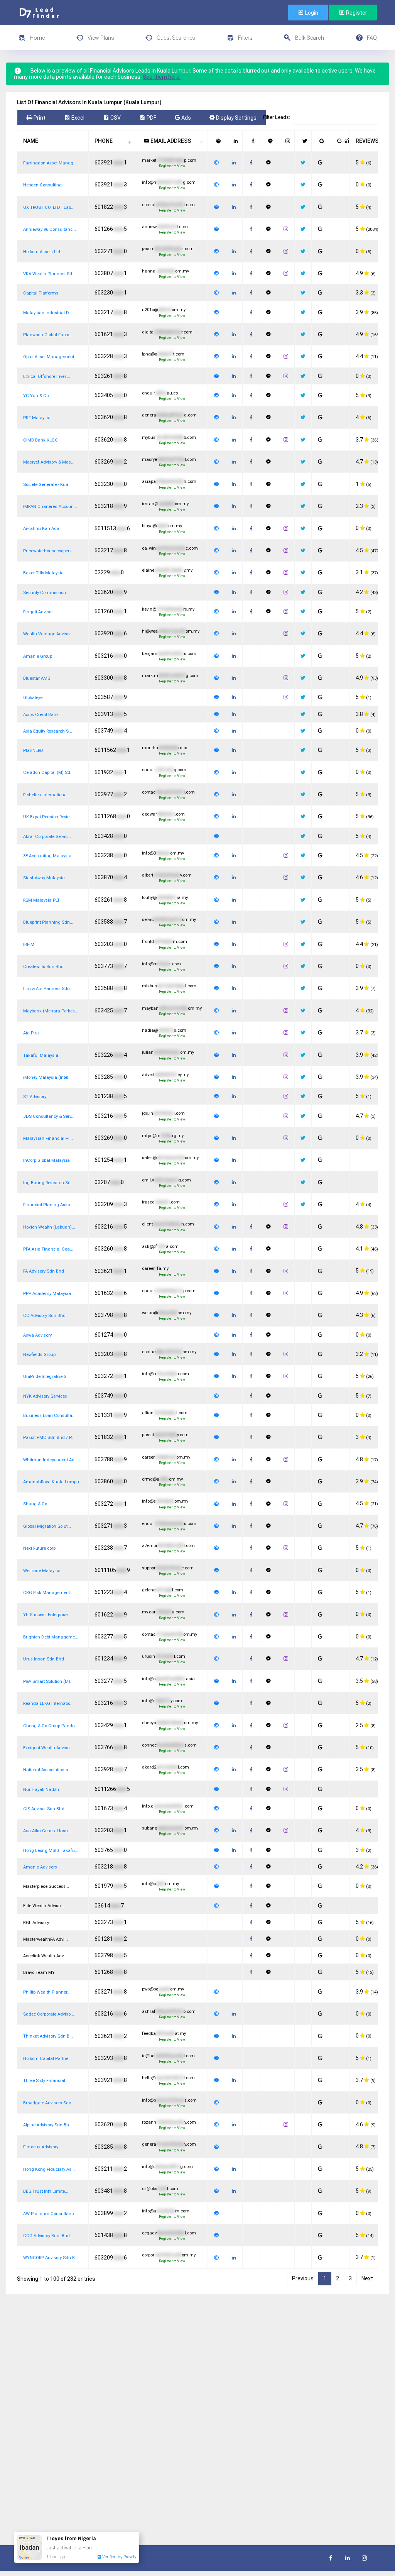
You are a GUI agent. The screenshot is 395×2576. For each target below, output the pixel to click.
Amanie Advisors (40, 1867)
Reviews (367, 141)
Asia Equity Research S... (48, 731)
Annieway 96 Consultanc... (50, 229)
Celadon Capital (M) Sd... (48, 773)
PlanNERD (33, 751)
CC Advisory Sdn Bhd (44, 1316)
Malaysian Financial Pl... (48, 1138)
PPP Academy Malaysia (47, 1294)
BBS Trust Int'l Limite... (46, 2191)
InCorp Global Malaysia (46, 1160)
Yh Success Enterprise (45, 1615)
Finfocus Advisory (41, 2147)
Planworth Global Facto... (48, 335)
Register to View (172, 166)
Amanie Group (38, 656)
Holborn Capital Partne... (47, 2059)
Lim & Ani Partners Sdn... (48, 989)
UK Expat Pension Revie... (48, 817)
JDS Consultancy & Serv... (49, 1116)
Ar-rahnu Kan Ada (41, 529)
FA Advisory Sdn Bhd (44, 1271)
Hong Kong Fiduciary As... (49, 2169)
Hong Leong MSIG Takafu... (51, 1851)
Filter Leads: (277, 117)
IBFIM (29, 945)
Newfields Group (39, 1355)
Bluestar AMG (37, 678)
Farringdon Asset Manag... (50, 163)
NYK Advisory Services (45, 1396)
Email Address (170, 141)
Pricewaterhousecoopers (47, 551)
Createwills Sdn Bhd (43, 967)
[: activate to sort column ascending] (217, 141)
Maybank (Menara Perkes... (51, 1011)
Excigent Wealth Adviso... (48, 1748)
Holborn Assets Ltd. (42, 252)
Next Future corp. (40, 1548)
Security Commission (45, 593)
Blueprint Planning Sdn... (48, 922)
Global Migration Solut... (47, 1526)
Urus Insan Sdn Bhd (44, 1659)
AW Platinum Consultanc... (50, 2214)
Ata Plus (31, 1033)
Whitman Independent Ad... (51, 1460)
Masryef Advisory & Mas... (49, 462)
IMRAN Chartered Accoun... (50, 507)
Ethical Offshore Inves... (47, 377)
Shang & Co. (36, 1504)
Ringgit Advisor (38, 612)
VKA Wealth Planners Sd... (49, 274)
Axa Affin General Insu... (47, 1831)
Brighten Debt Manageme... (51, 1637)
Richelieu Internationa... (47, 795)
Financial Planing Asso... (48, 1205)
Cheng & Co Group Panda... (51, 1726)
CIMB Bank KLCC (41, 440)
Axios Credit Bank (41, 715)
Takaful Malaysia (41, 1055)
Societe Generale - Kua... (47, 485)
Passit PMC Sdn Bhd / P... (49, 1438)
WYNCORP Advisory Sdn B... (51, 2258)
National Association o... (47, 1770)
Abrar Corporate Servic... (47, 837)
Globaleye (33, 698)
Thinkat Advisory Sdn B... (48, 2036)
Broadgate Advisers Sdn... (49, 2103)
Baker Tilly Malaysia (43, 573)
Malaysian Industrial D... (48, 313)
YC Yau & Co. (36, 396)
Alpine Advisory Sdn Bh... (48, 2125)
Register (356, 13)
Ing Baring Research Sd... (49, 1183)
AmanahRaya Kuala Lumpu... (53, 1482)
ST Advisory (35, 1097)
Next (367, 2278)
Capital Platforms (41, 293)
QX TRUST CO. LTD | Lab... (49, 207)
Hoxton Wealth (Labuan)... (49, 1227)
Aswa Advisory (37, 1335)
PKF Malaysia (37, 418)
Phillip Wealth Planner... (47, 1992)
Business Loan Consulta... (49, 1416)
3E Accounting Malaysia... (49, 856)
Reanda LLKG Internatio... (48, 1704)
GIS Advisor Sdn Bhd (44, 1809)
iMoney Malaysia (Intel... (47, 1077)
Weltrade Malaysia (42, 1571)
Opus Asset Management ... (51, 357)
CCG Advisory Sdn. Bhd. (47, 2236)
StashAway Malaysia (44, 878)
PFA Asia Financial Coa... (48, 1249)
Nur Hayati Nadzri (41, 1790)
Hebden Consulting (42, 185)
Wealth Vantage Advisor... (49, 634)
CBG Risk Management (46, 1593)
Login (311, 13)
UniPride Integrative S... (46, 1377)
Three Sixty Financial (44, 2081)
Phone (104, 141)
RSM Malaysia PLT (41, 900)
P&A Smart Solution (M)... (48, 1682)
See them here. (162, 77)
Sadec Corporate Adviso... (49, 2014)
